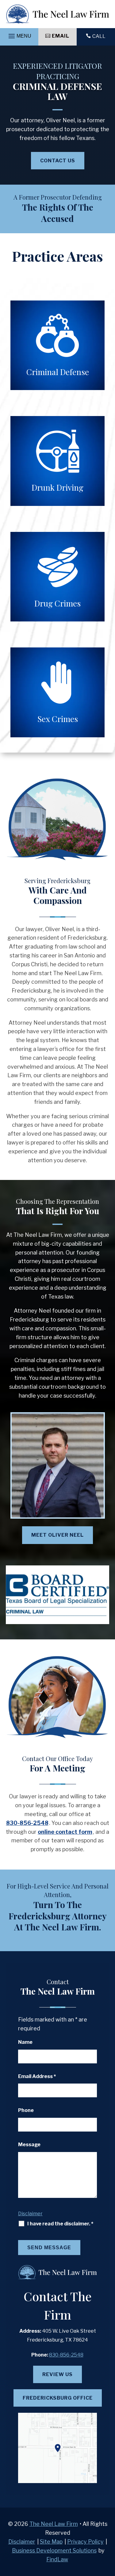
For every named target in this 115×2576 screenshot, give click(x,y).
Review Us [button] (57, 2374)
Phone (26, 2110)
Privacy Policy (85, 2542)
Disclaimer (30, 2214)
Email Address (37, 2076)
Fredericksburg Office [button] (58, 2398)
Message (29, 2145)
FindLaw (57, 2559)
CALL (99, 36)
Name (25, 2042)
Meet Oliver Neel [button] (57, 1535)
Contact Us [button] (58, 161)
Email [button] (61, 36)
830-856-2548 (27, 1823)
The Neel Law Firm (54, 2524)
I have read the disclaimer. (60, 2224)
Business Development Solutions (54, 2550)
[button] (19, 37)
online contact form (65, 1832)
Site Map (51, 2542)
